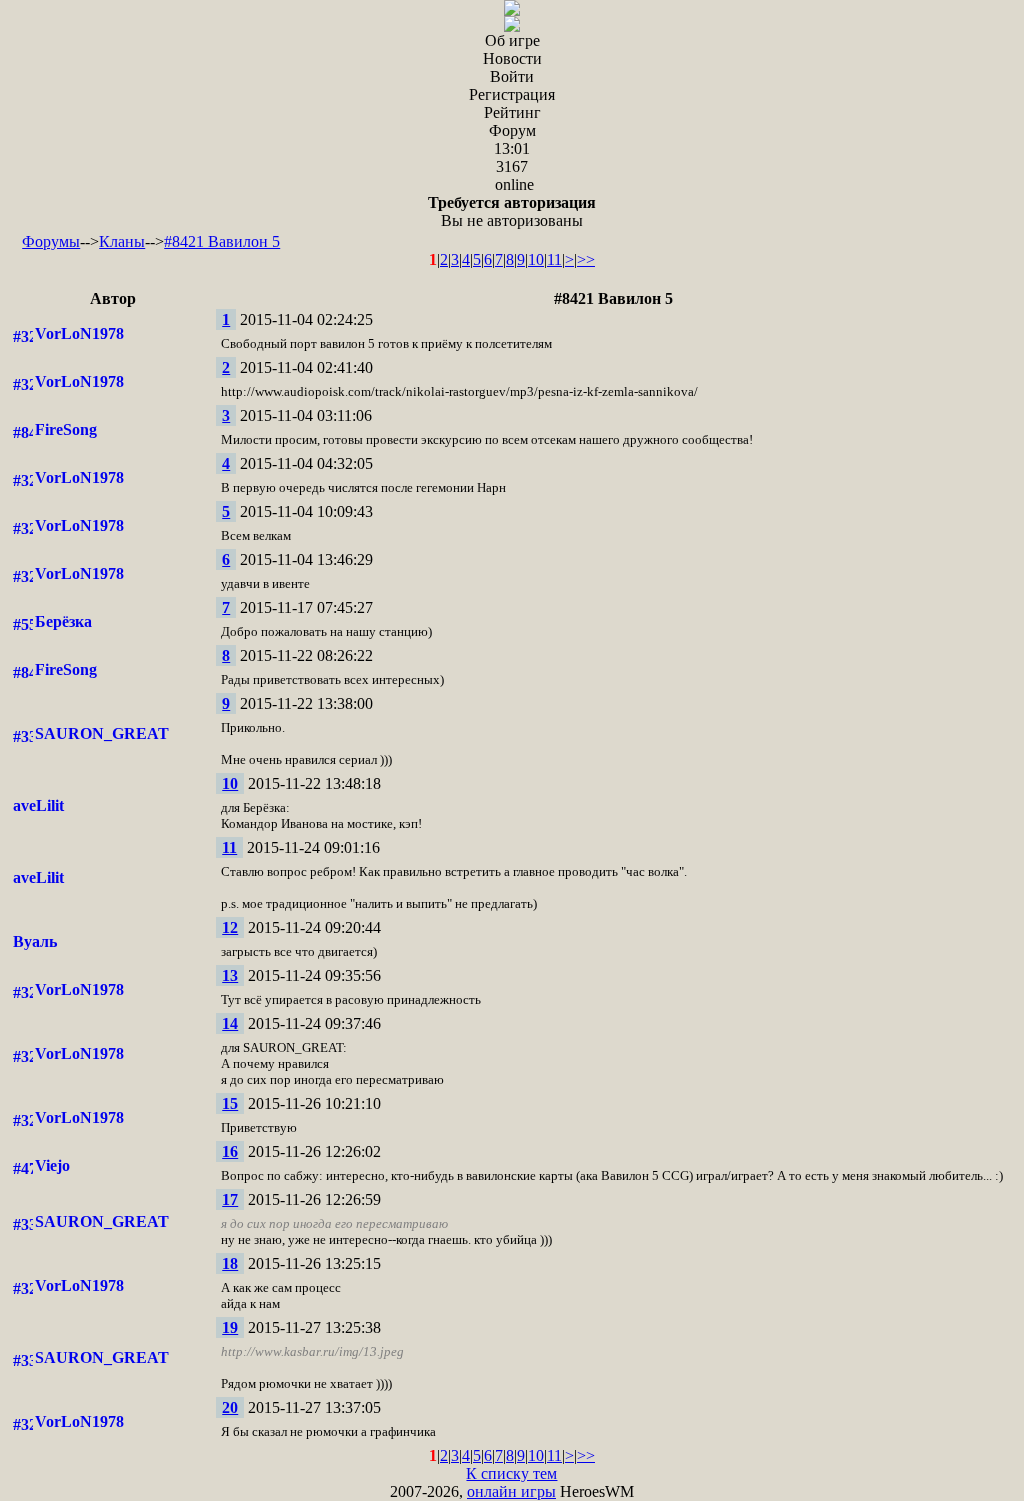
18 (230, 1263)
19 (230, 1327)
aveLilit (38, 805)
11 (554, 259)
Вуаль (35, 941)
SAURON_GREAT (102, 733)
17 (230, 1199)
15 (230, 1103)
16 (230, 1151)
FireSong (66, 429)
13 (230, 975)
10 (536, 259)
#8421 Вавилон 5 (222, 241)
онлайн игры (511, 1491)
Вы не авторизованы (512, 211)
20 (230, 1407)
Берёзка (63, 621)
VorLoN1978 (79, 333)
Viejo (52, 1165)
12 (230, 927)
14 (230, 1023)
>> (586, 259)
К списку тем (511, 1473)
